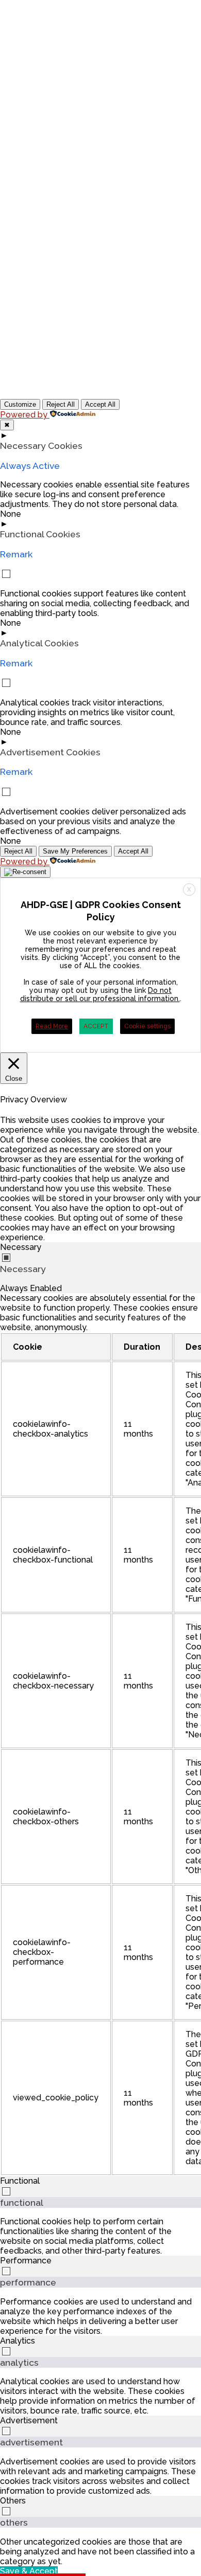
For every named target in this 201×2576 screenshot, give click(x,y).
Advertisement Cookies (50, 752)
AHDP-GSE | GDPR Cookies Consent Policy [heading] (101, 911)
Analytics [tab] (18, 2341)
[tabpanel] (100, 1735)
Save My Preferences (75, 851)
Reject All (61, 404)
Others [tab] (13, 2501)
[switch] (6, 2191)
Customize (20, 404)
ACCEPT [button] (96, 1026)
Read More (52, 1026)
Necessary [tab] (21, 1247)
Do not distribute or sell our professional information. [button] (100, 994)
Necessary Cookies (41, 446)
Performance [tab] (26, 2261)
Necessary (23, 1269)
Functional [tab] (20, 2181)
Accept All (100, 404)
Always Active (30, 466)
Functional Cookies (40, 534)
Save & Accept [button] (29, 2571)
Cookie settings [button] (147, 1026)
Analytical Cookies (39, 643)
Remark (16, 554)
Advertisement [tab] (29, 2420)
